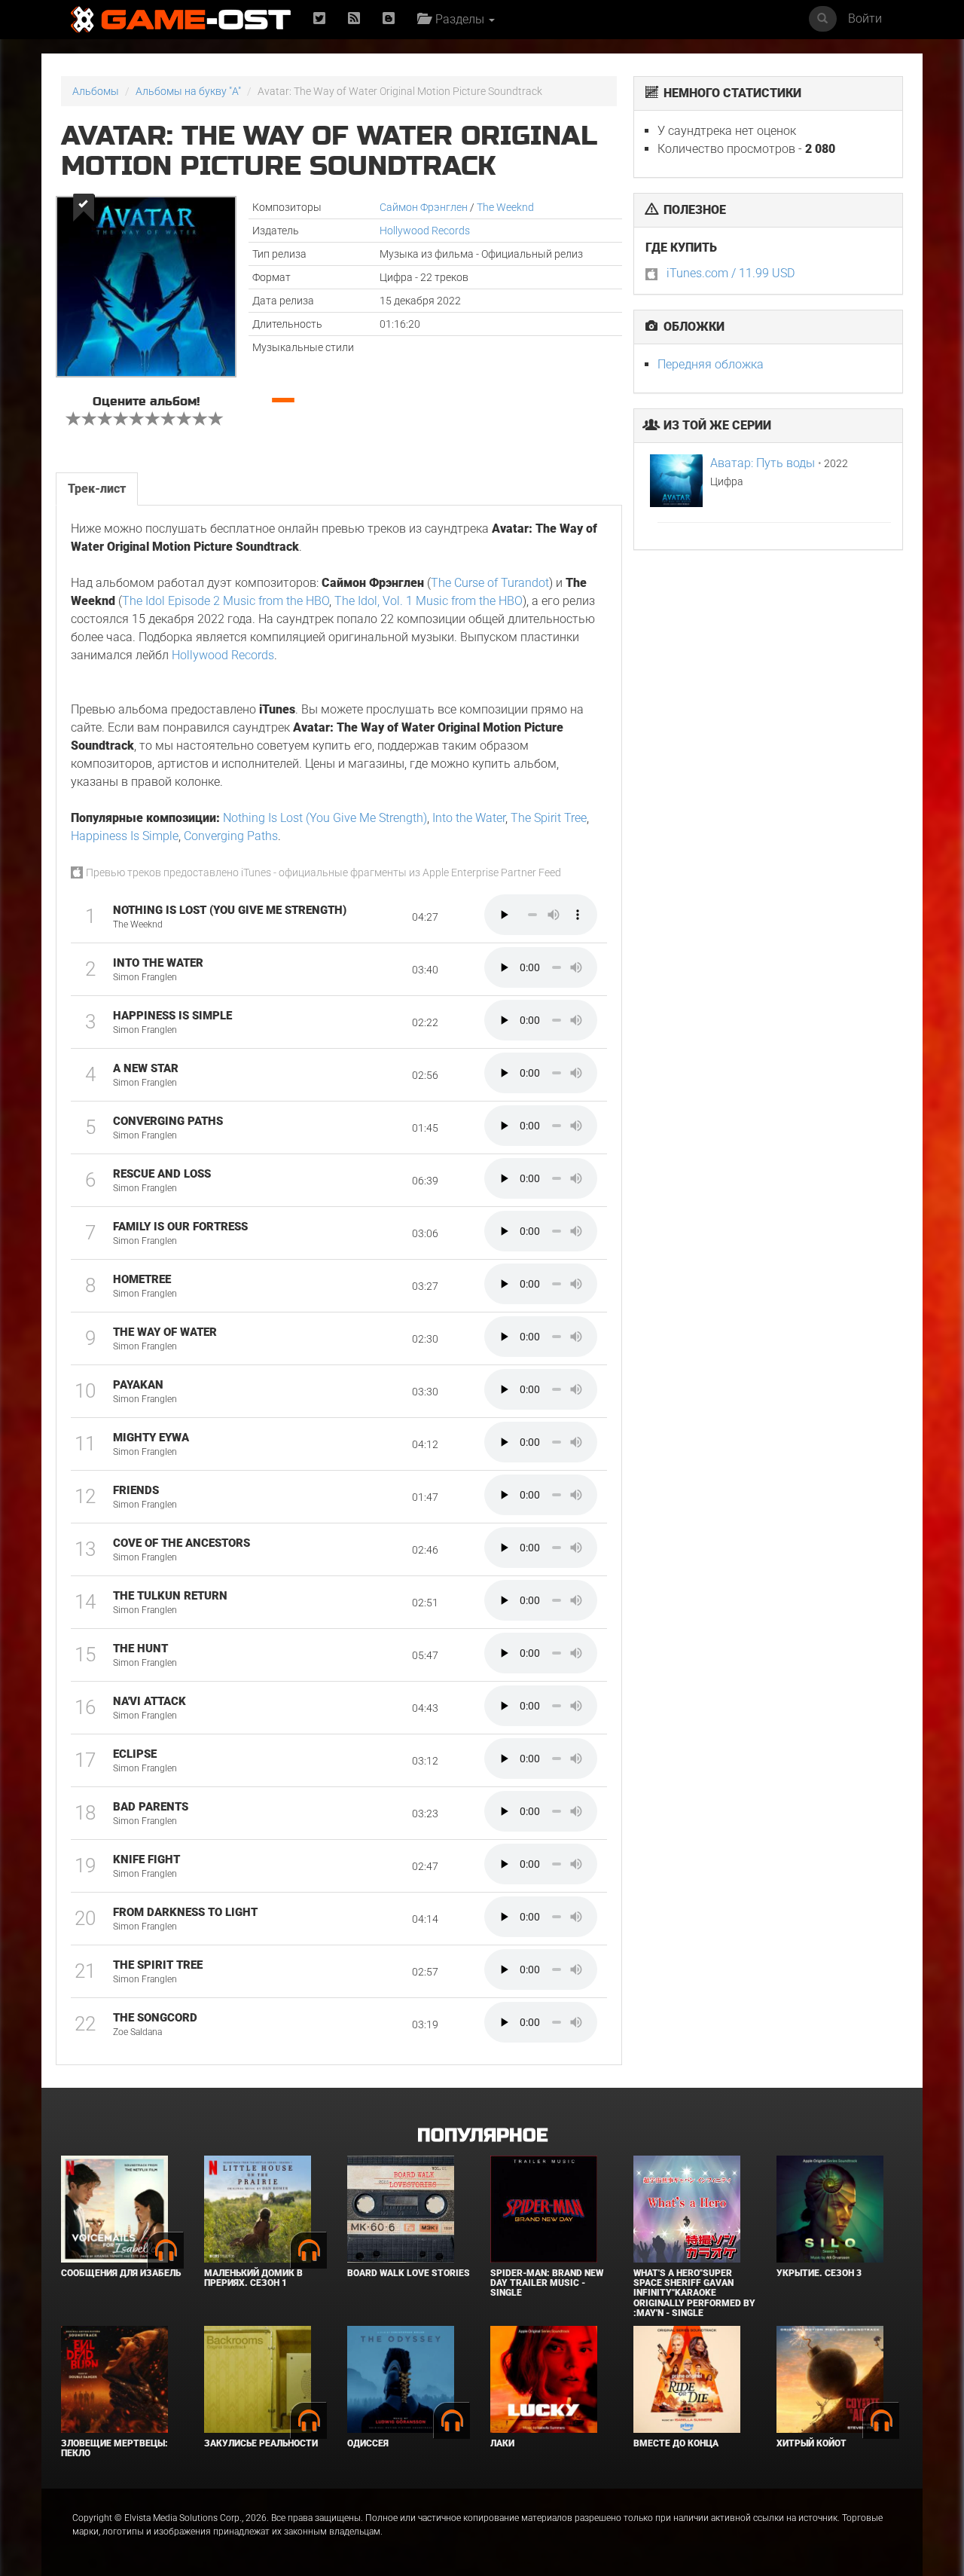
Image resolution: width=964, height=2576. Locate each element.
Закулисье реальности (261, 2443)
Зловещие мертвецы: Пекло (114, 2448)
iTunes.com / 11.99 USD (731, 273)
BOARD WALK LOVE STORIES (409, 2273)
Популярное (482, 2136)
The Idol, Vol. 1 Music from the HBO (429, 601)
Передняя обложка (711, 364)
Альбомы (96, 91)
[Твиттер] (319, 19)
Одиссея (368, 2443)
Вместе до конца (676, 2443)
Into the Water (469, 818)
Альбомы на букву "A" (188, 91)
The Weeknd (505, 207)
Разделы (458, 19)
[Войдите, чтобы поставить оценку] (74, 420)
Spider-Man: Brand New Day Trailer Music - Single (547, 2283)
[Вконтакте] (389, 19)
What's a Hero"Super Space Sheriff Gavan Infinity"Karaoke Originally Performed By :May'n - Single (694, 2293)
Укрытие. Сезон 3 (819, 2273)
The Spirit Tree (549, 818)
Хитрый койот (811, 2443)
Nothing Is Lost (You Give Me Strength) (325, 818)
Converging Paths (231, 836)
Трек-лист (97, 489)
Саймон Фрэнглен (424, 207)
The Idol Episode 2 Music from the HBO (226, 601)
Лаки (502, 2443)
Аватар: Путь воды (763, 463)
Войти (865, 18)
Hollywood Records (425, 231)
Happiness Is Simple (125, 836)
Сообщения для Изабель (121, 2273)
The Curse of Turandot (490, 583)
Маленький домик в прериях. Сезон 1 (253, 2278)
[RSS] (354, 19)
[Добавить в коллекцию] (82, 208)
